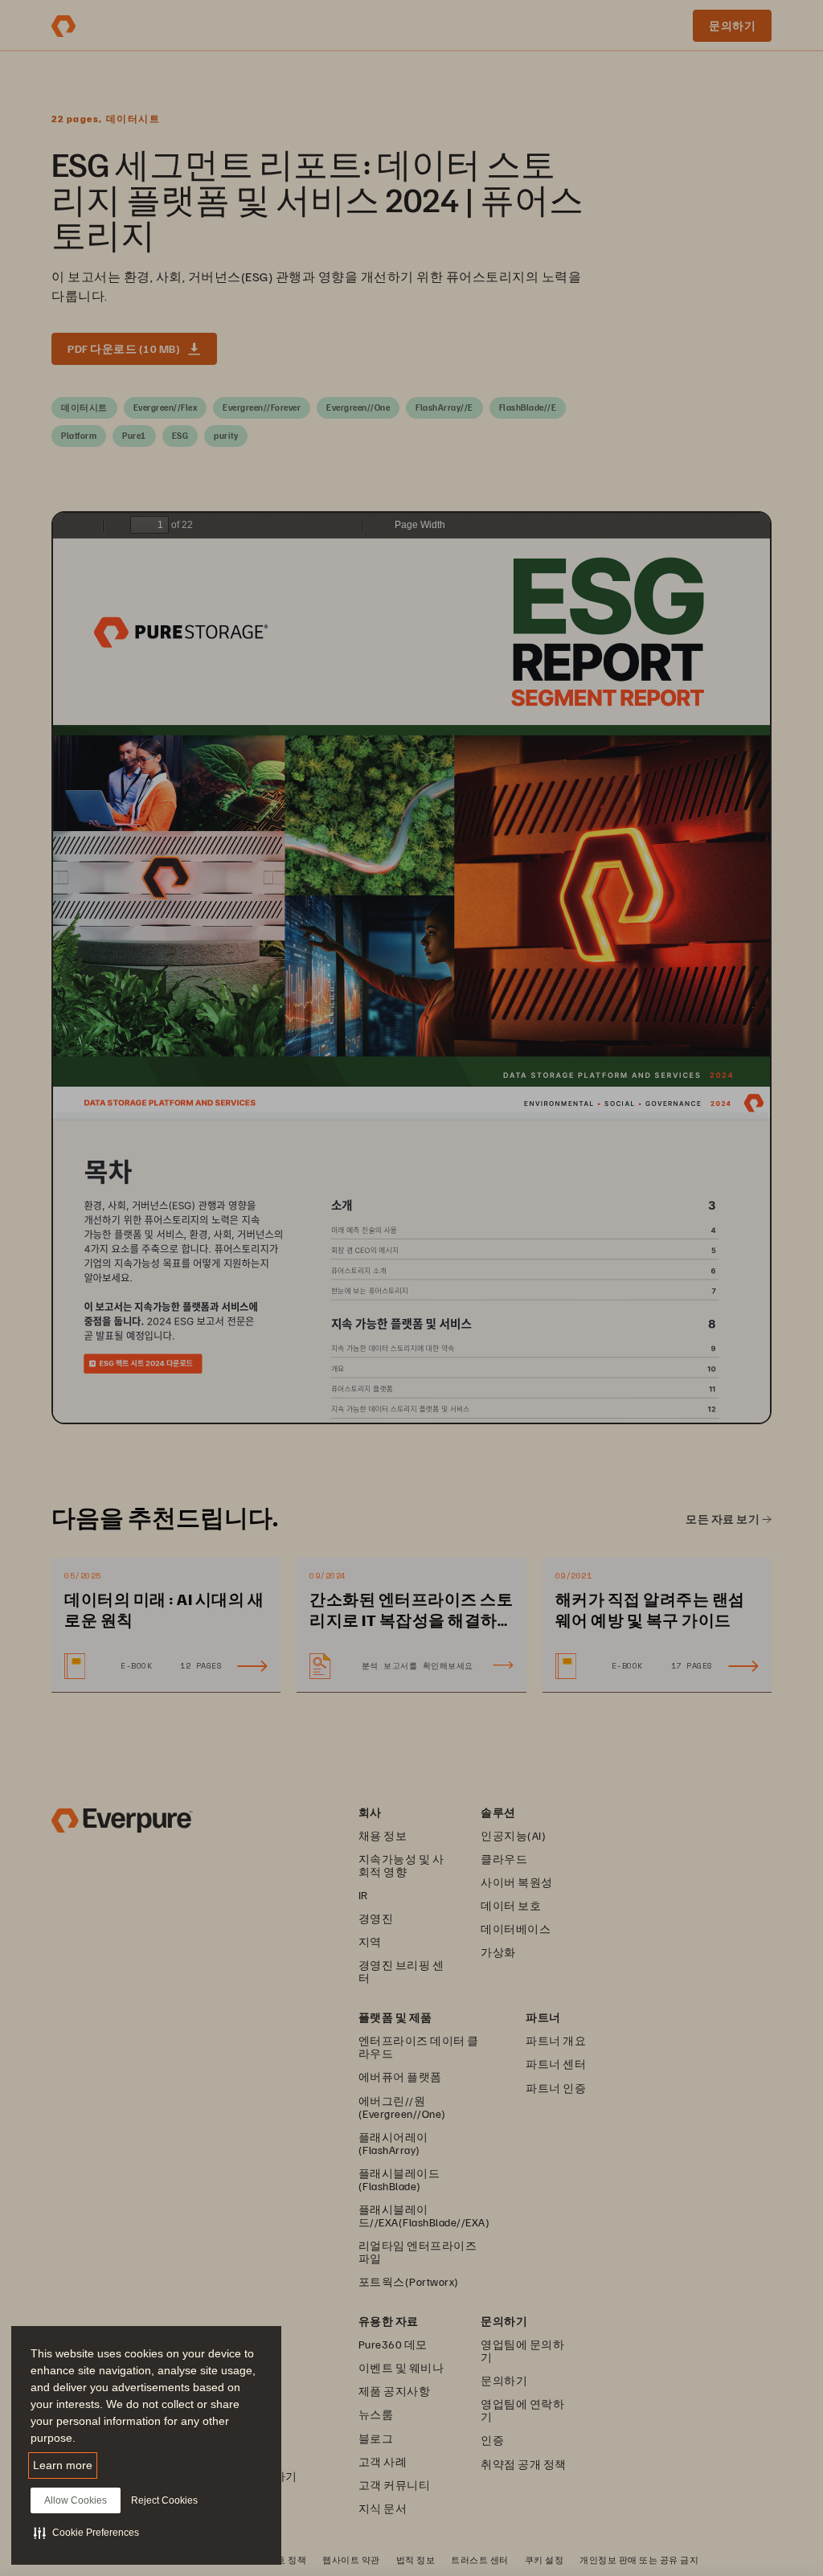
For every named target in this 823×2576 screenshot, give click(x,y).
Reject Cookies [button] (164, 2500)
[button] (86, 2533)
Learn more (63, 2465)
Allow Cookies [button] (76, 2500)
